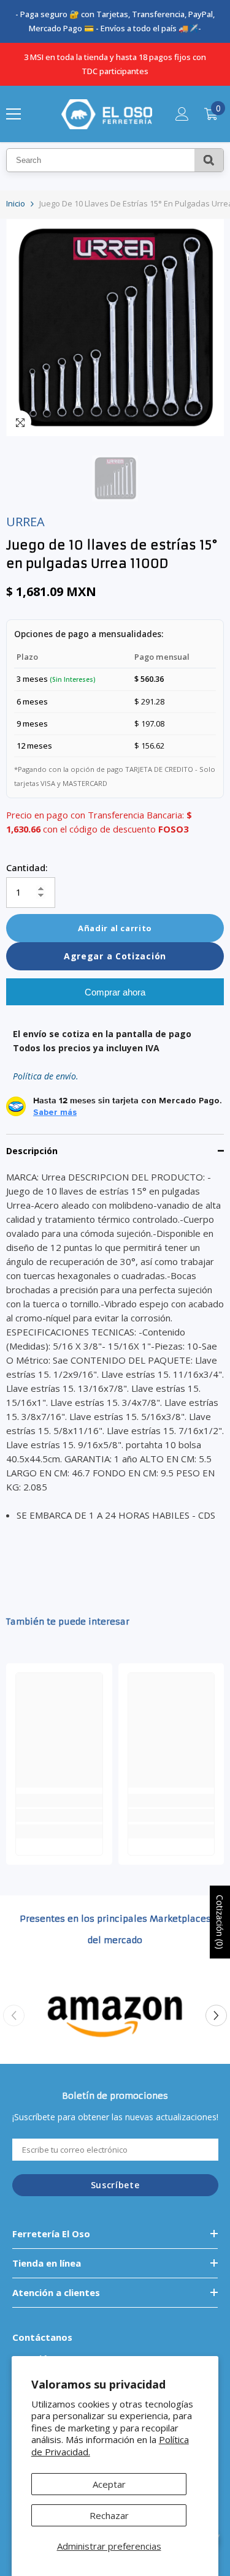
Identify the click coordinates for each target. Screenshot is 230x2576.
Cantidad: (27, 867)
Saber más (55, 1112)
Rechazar (109, 2515)
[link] (59, 1815)
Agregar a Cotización (115, 956)
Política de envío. (46, 1076)
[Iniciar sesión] (182, 114)
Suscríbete (115, 2185)
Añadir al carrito (115, 928)
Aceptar (109, 2484)
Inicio (16, 203)
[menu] (13, 114)
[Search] (209, 160)
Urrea (25, 522)
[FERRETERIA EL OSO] (115, 2015)
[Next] (216, 2015)
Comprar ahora (115, 992)
